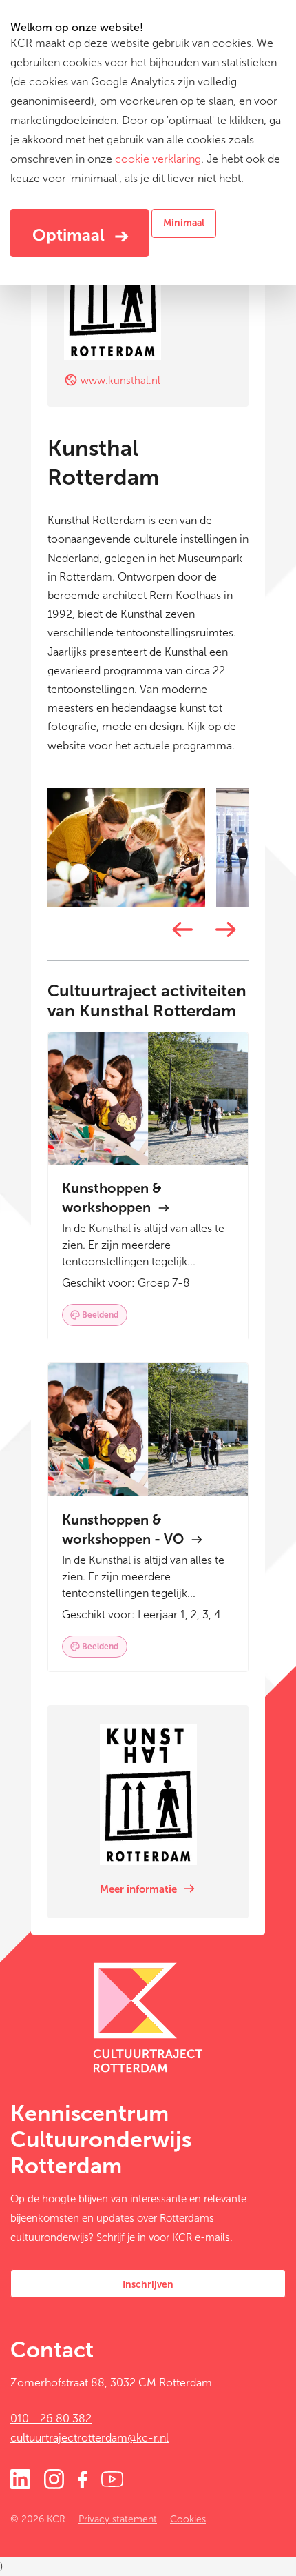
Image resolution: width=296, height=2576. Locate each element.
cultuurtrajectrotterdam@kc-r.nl (89, 2438)
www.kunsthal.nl (119, 381)
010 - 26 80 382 (51, 2418)
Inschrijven (148, 2285)
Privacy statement (118, 2519)
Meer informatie (140, 1889)
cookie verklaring (158, 159)
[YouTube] (112, 2478)
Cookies (188, 2519)
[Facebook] (83, 2478)
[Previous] (181, 930)
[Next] (224, 930)
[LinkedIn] (20, 2478)
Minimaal (184, 223)
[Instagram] (54, 2478)
